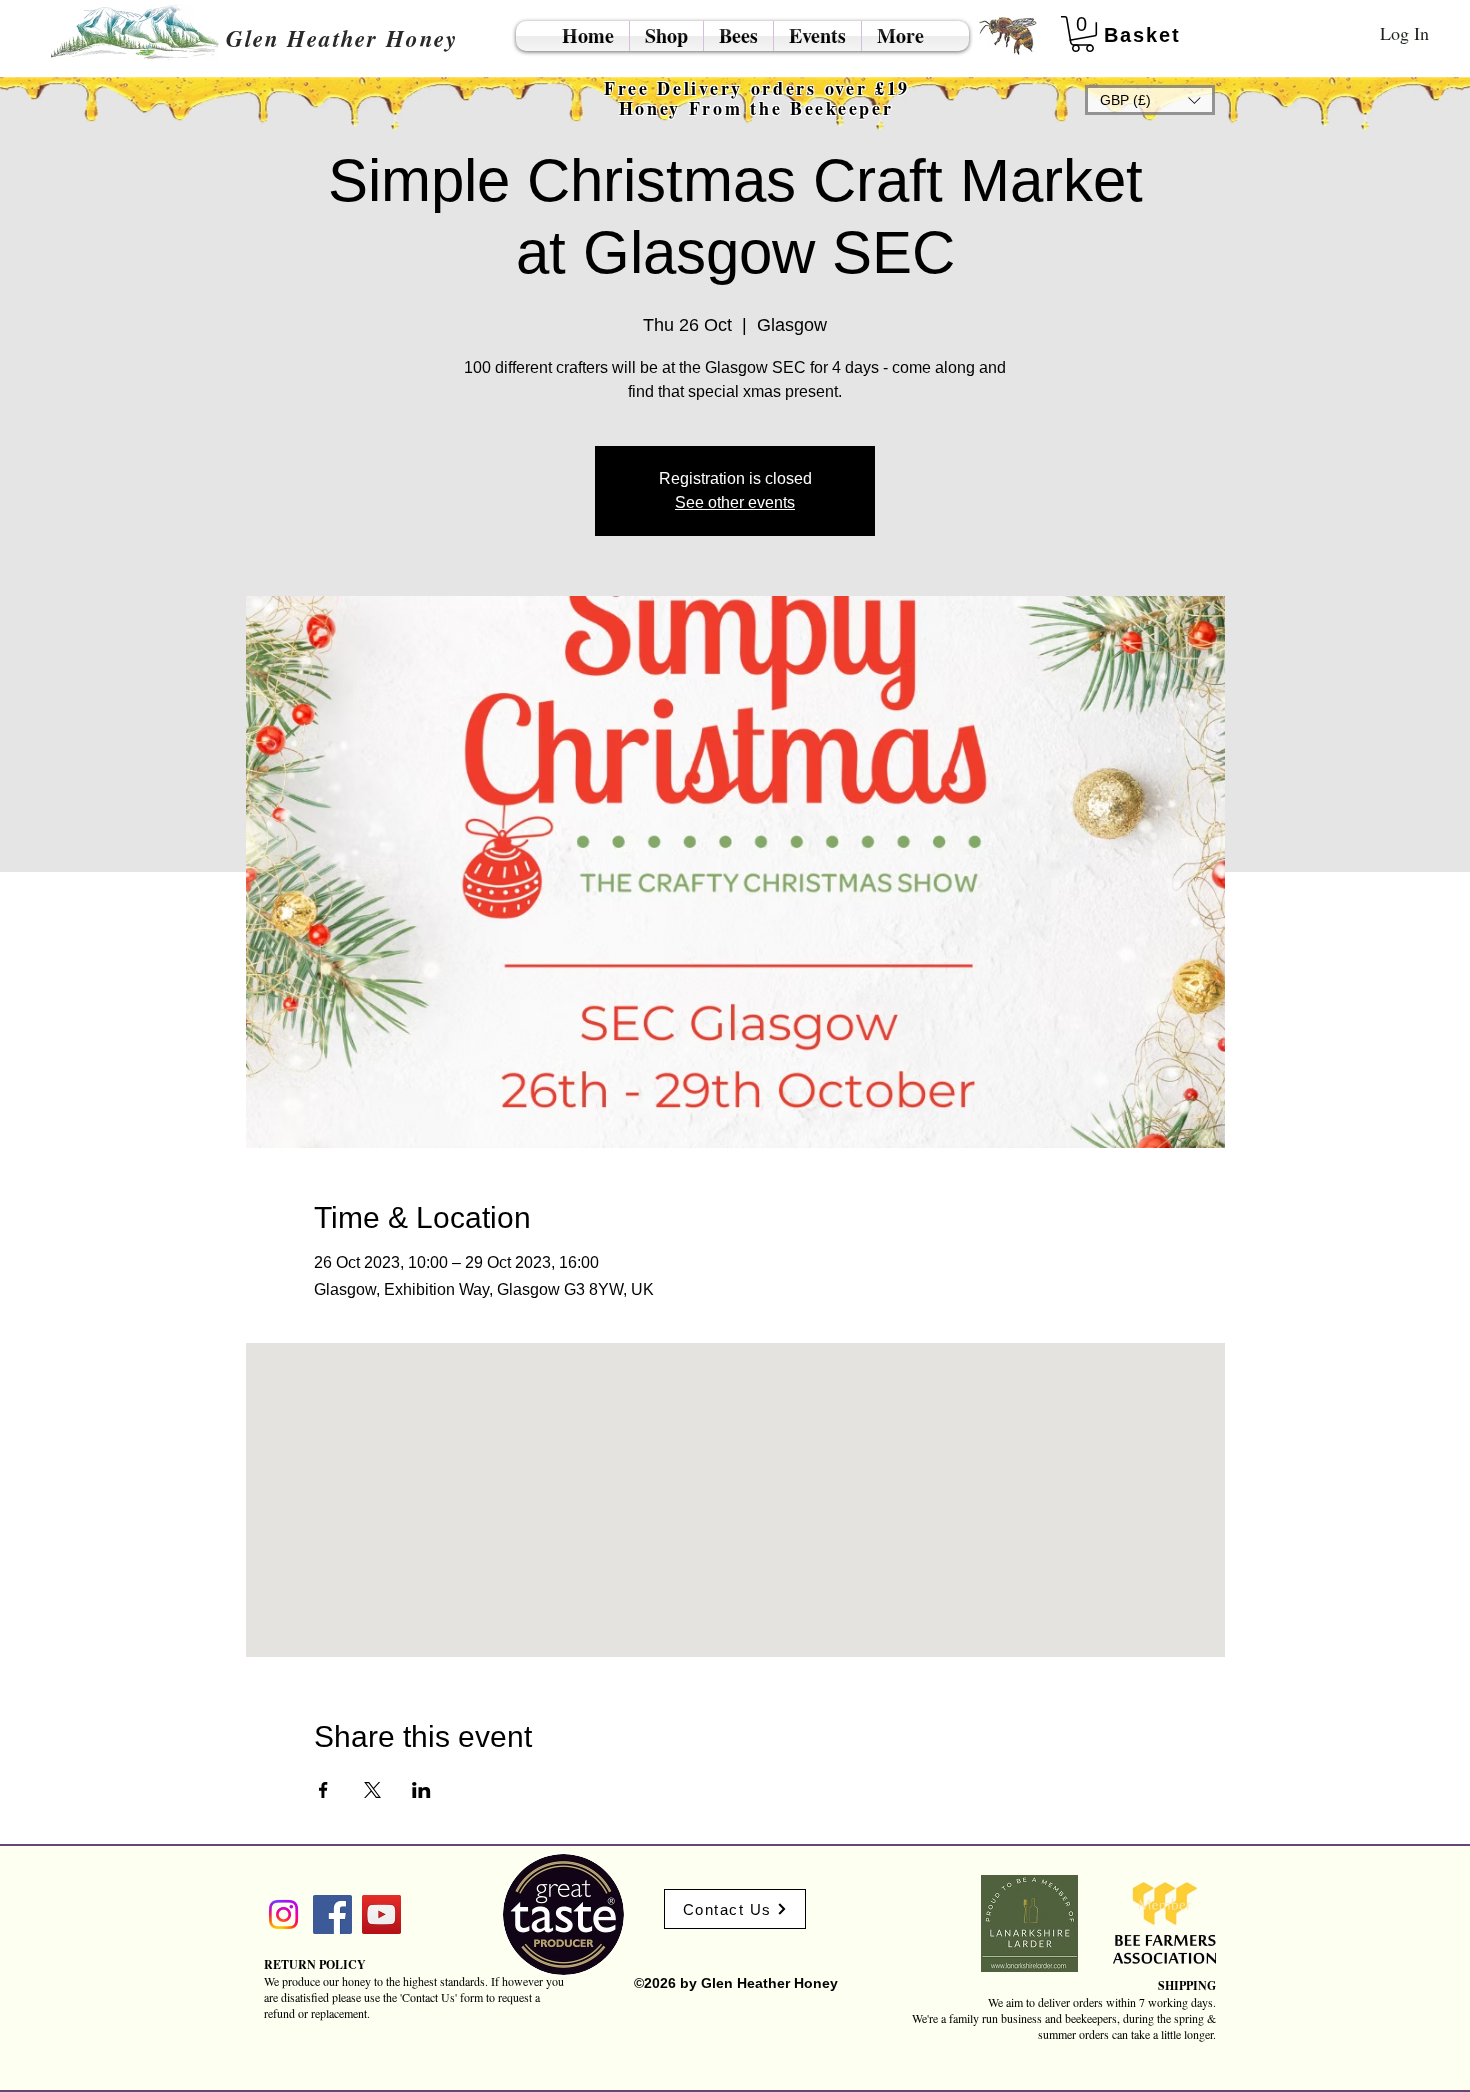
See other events (735, 502)
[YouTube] (381, 1914)
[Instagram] (283, 1914)
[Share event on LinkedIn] (421, 1790)
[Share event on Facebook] (323, 1790)
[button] (1150, 100)
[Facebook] (332, 1914)
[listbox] (1150, 100)
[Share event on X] (372, 1790)
